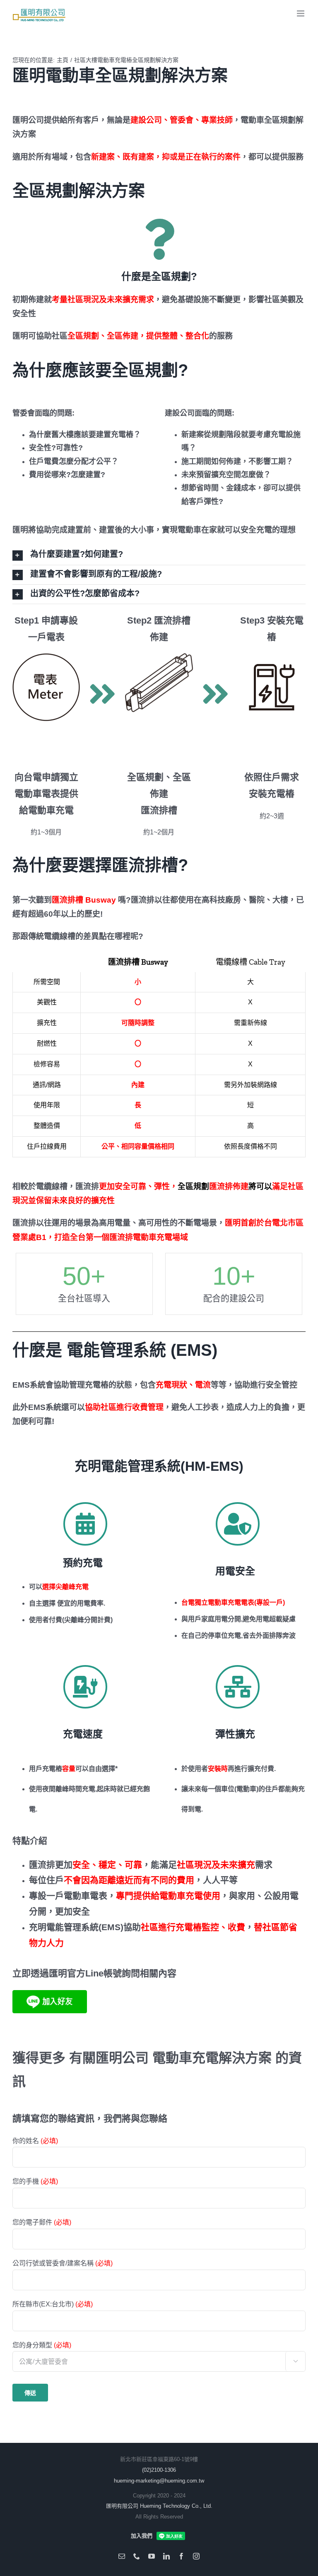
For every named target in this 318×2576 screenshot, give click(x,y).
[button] (159, 555)
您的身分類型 (155, 2353)
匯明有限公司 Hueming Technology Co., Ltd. (159, 2506)
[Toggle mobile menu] (301, 13)
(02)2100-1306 (159, 2470)
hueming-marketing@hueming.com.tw (159, 2481)
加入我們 (142, 2536)
